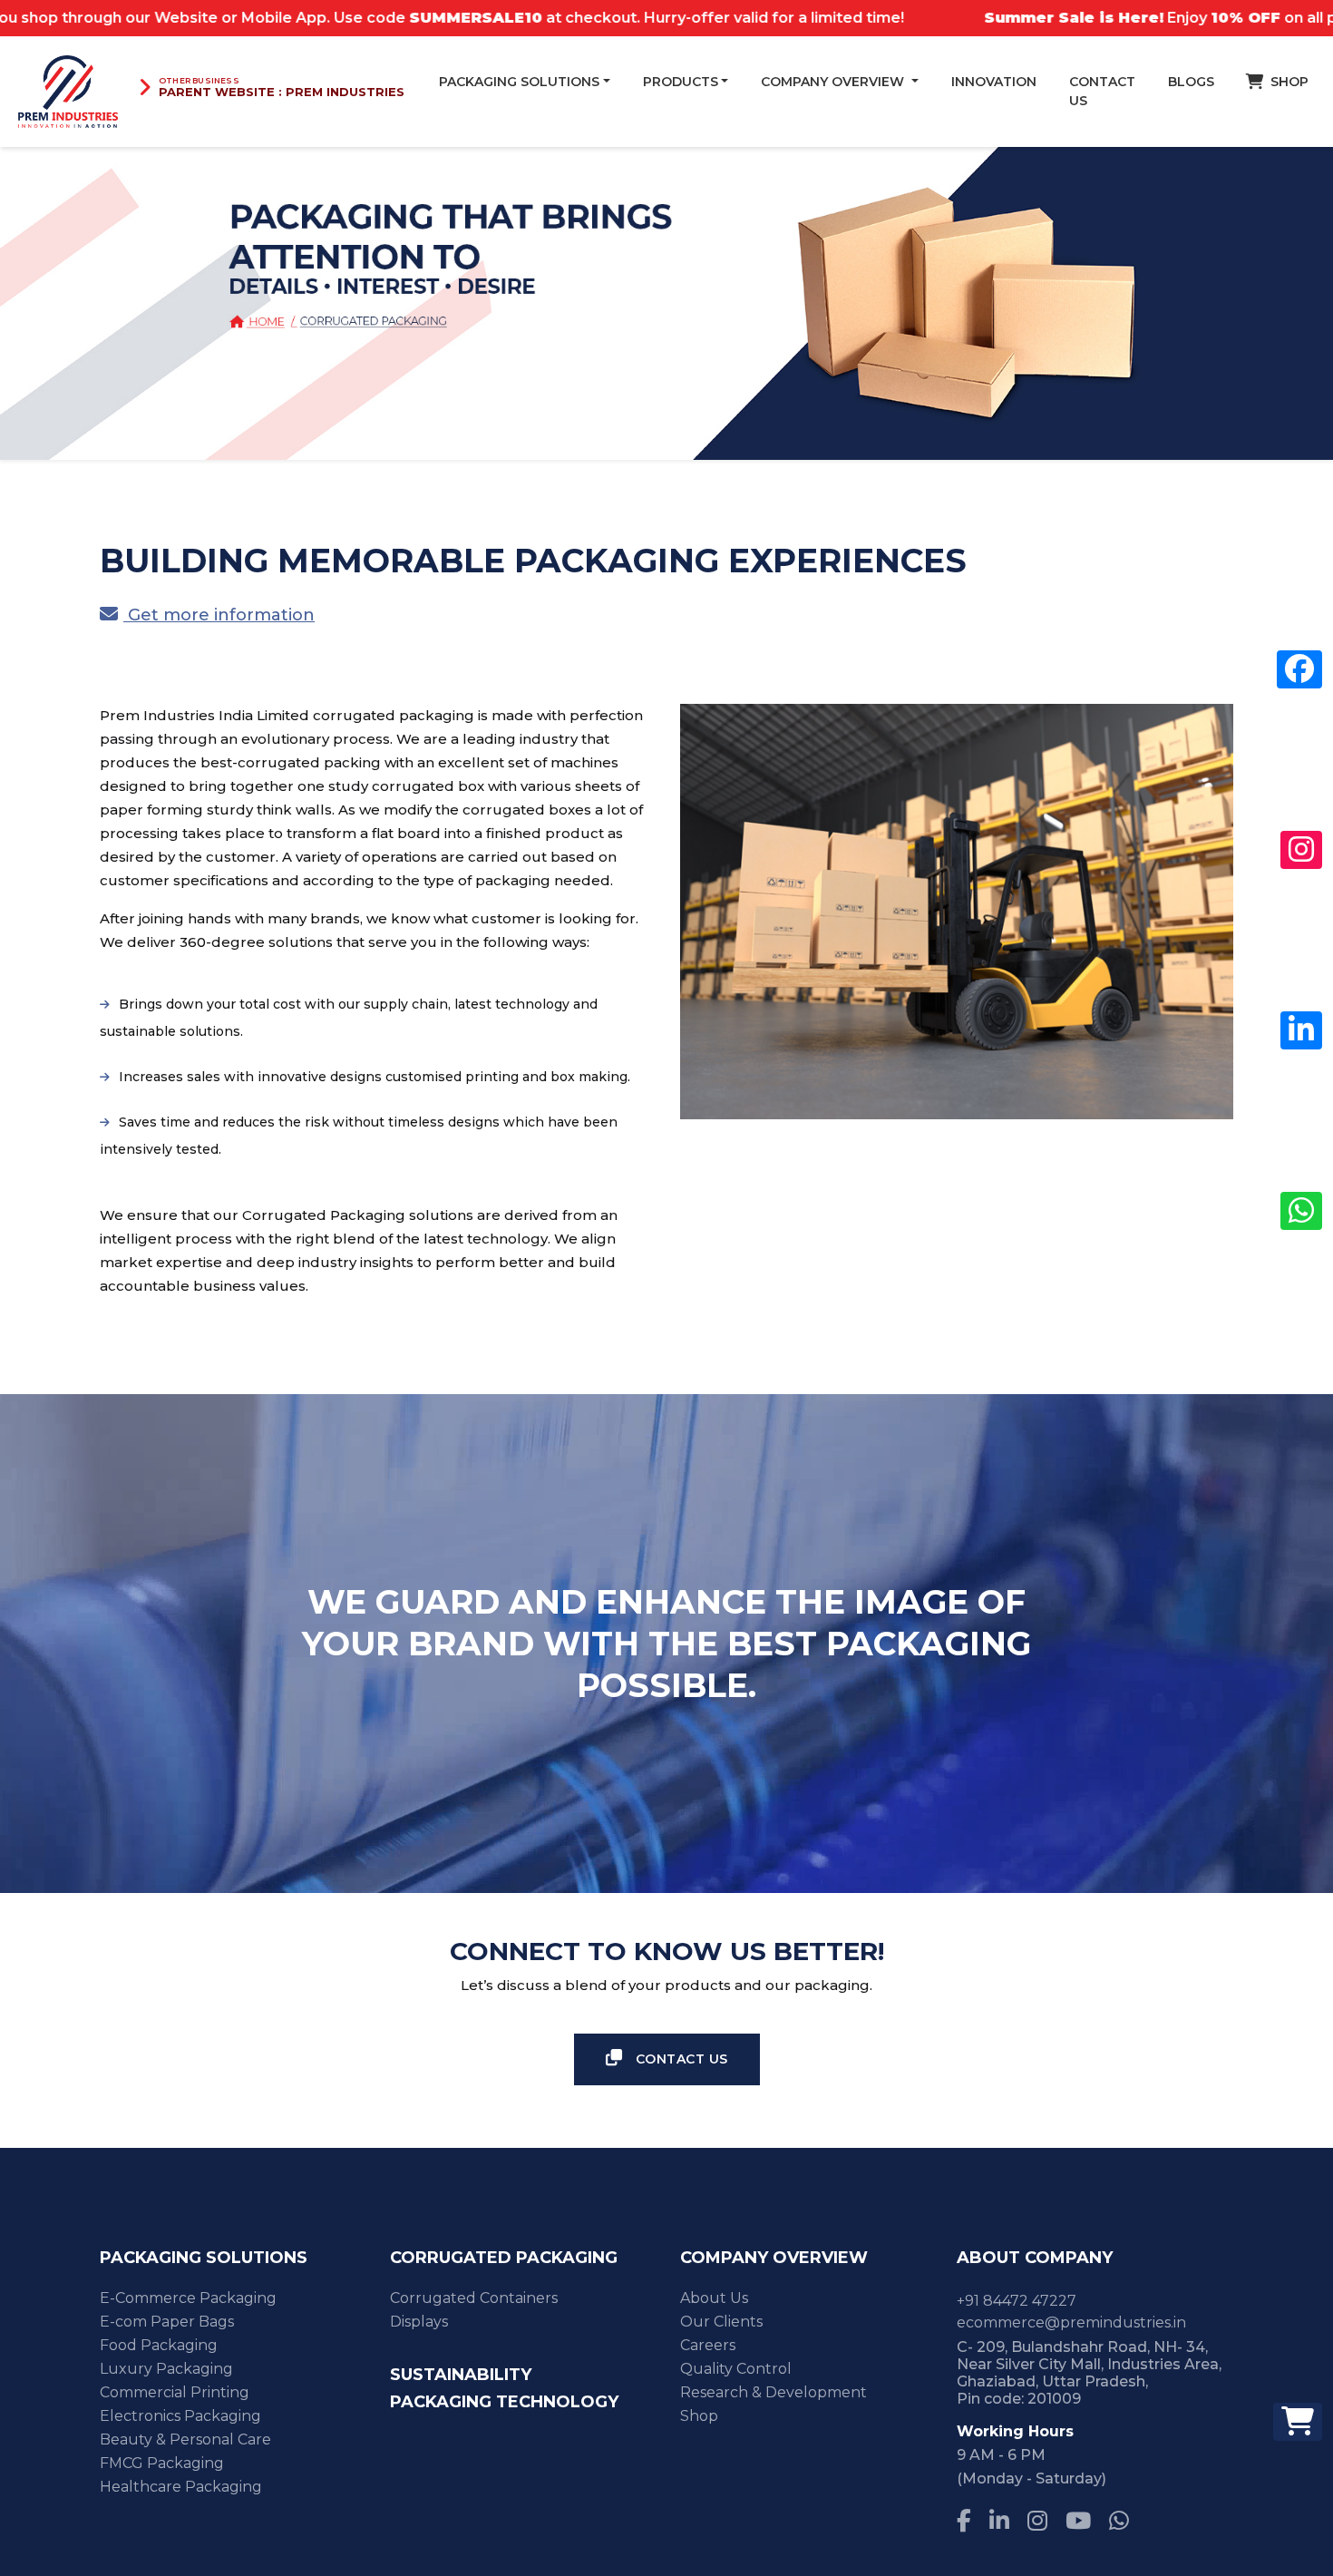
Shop (699, 2416)
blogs (1191, 82)
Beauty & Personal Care (185, 2439)
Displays (419, 2322)
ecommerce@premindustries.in (1071, 2322)
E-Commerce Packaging (188, 2298)
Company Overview (834, 82)
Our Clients (721, 2322)
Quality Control (736, 2369)
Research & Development (774, 2392)
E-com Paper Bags (167, 2322)
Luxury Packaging (166, 2369)
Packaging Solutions (519, 82)
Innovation (994, 82)
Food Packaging (159, 2345)
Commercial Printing (175, 2392)
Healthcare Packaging (181, 2487)
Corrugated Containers (474, 2298)
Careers (708, 2345)
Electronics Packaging (180, 2416)
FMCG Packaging (162, 2463)
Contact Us (1102, 91)
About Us (714, 2298)
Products (681, 82)
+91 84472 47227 (1017, 2301)
